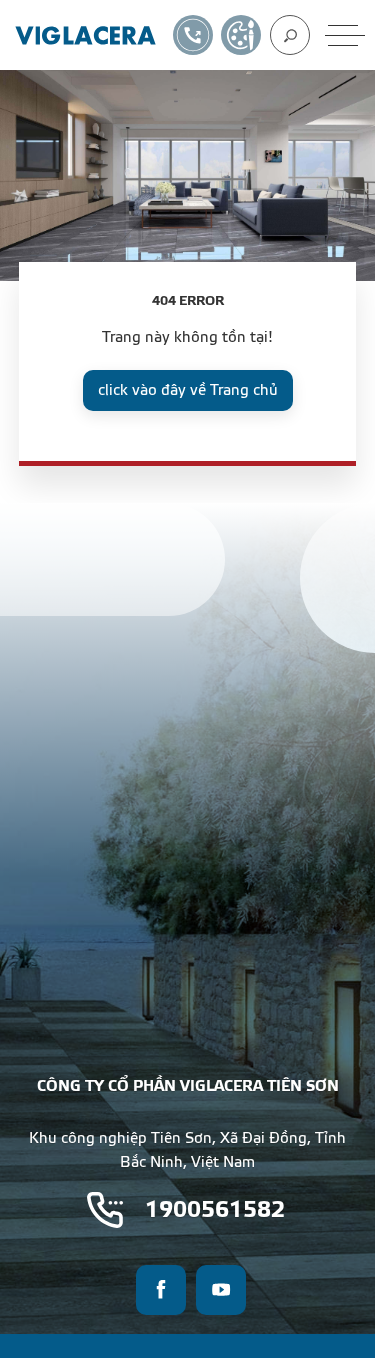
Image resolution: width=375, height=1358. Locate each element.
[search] (290, 35)
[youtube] (221, 1290)
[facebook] (161, 1290)
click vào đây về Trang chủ (188, 390)
